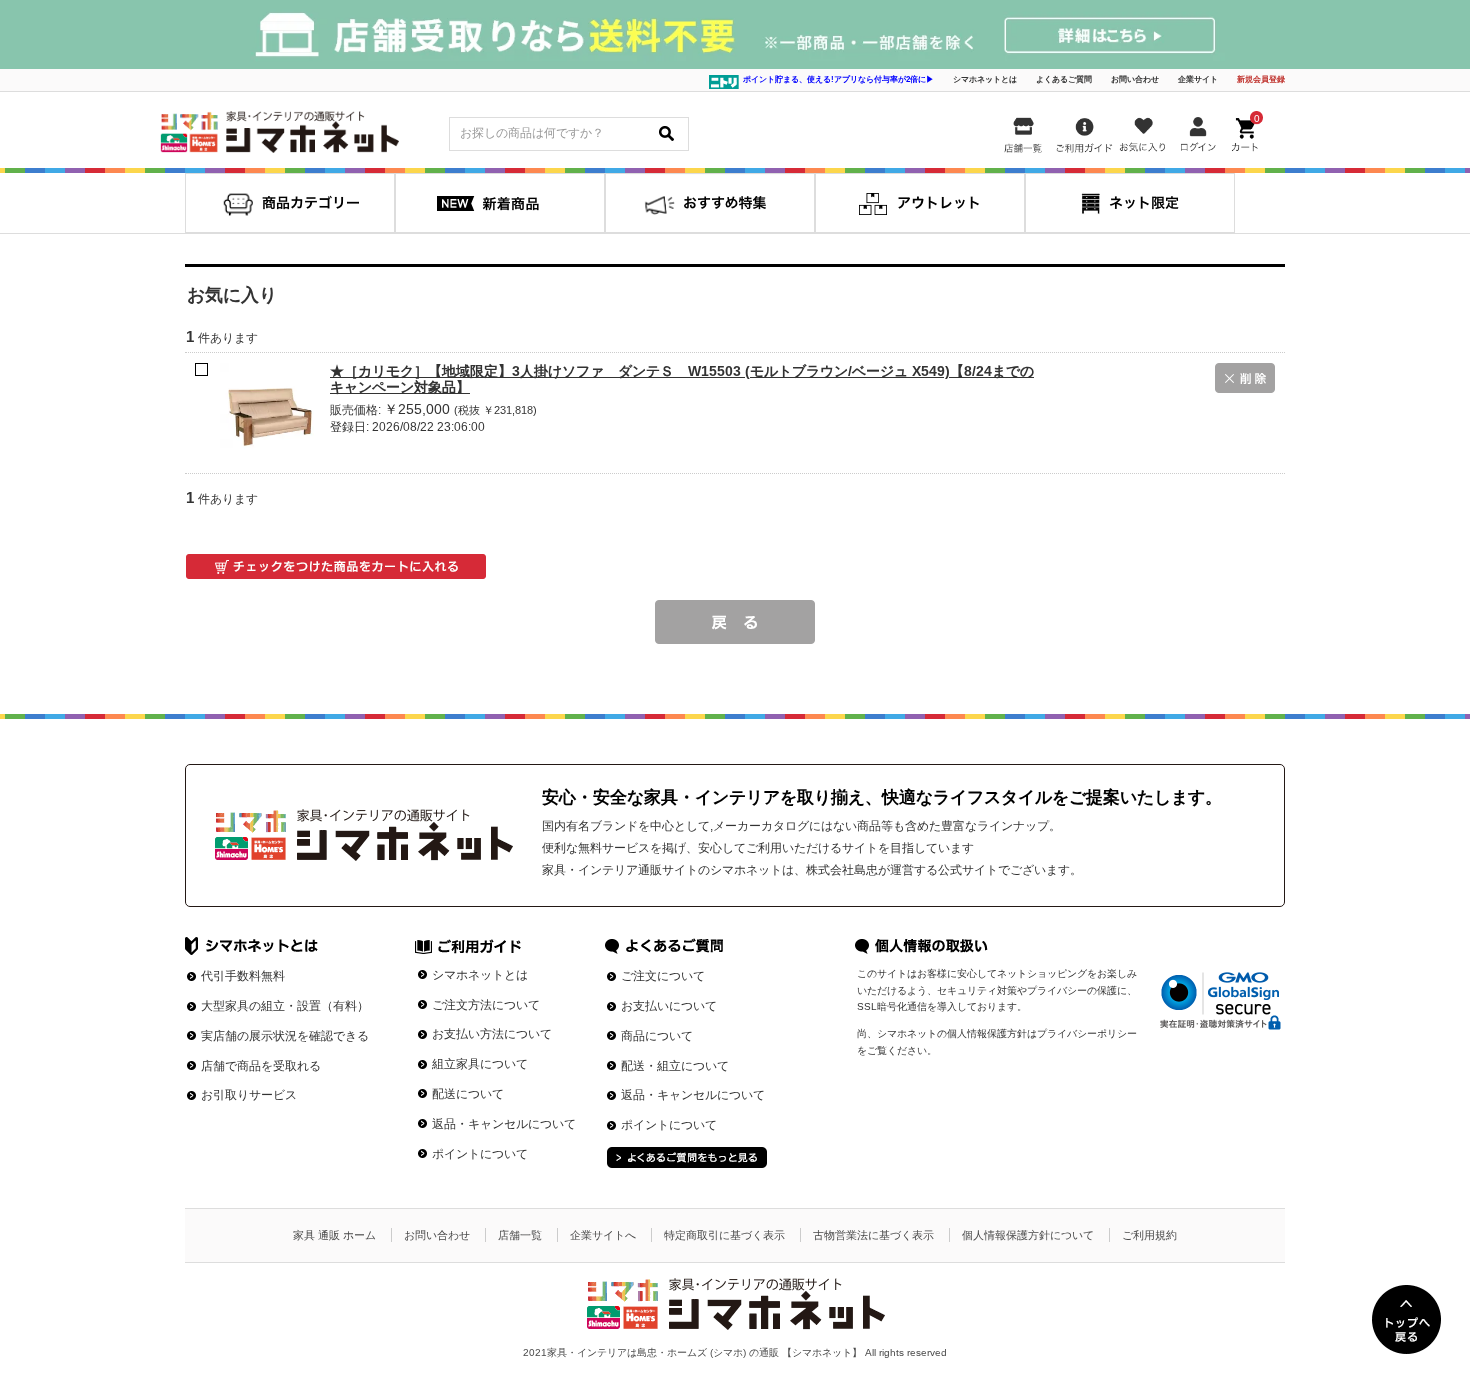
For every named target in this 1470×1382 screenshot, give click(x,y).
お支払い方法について (492, 1034)
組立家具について (480, 1064)
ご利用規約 (1149, 1235)
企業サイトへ (603, 1235)
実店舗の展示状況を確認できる (285, 1036)
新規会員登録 (1261, 79)
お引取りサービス (249, 1095)
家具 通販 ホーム (334, 1235)
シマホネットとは (985, 79)
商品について (657, 1036)
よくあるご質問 (1064, 79)
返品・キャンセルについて (504, 1124)
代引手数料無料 (243, 976)
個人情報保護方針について (1028, 1235)
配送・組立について (675, 1066)
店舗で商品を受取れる (261, 1066)
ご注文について (663, 976)
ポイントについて (480, 1154)
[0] (1247, 130)
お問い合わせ (1135, 79)
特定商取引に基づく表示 (724, 1235)
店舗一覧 (520, 1235)
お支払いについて (669, 1006)
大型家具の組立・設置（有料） (285, 1006)
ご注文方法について (486, 1005)
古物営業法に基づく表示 (873, 1235)
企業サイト (1198, 79)
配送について (468, 1094)
